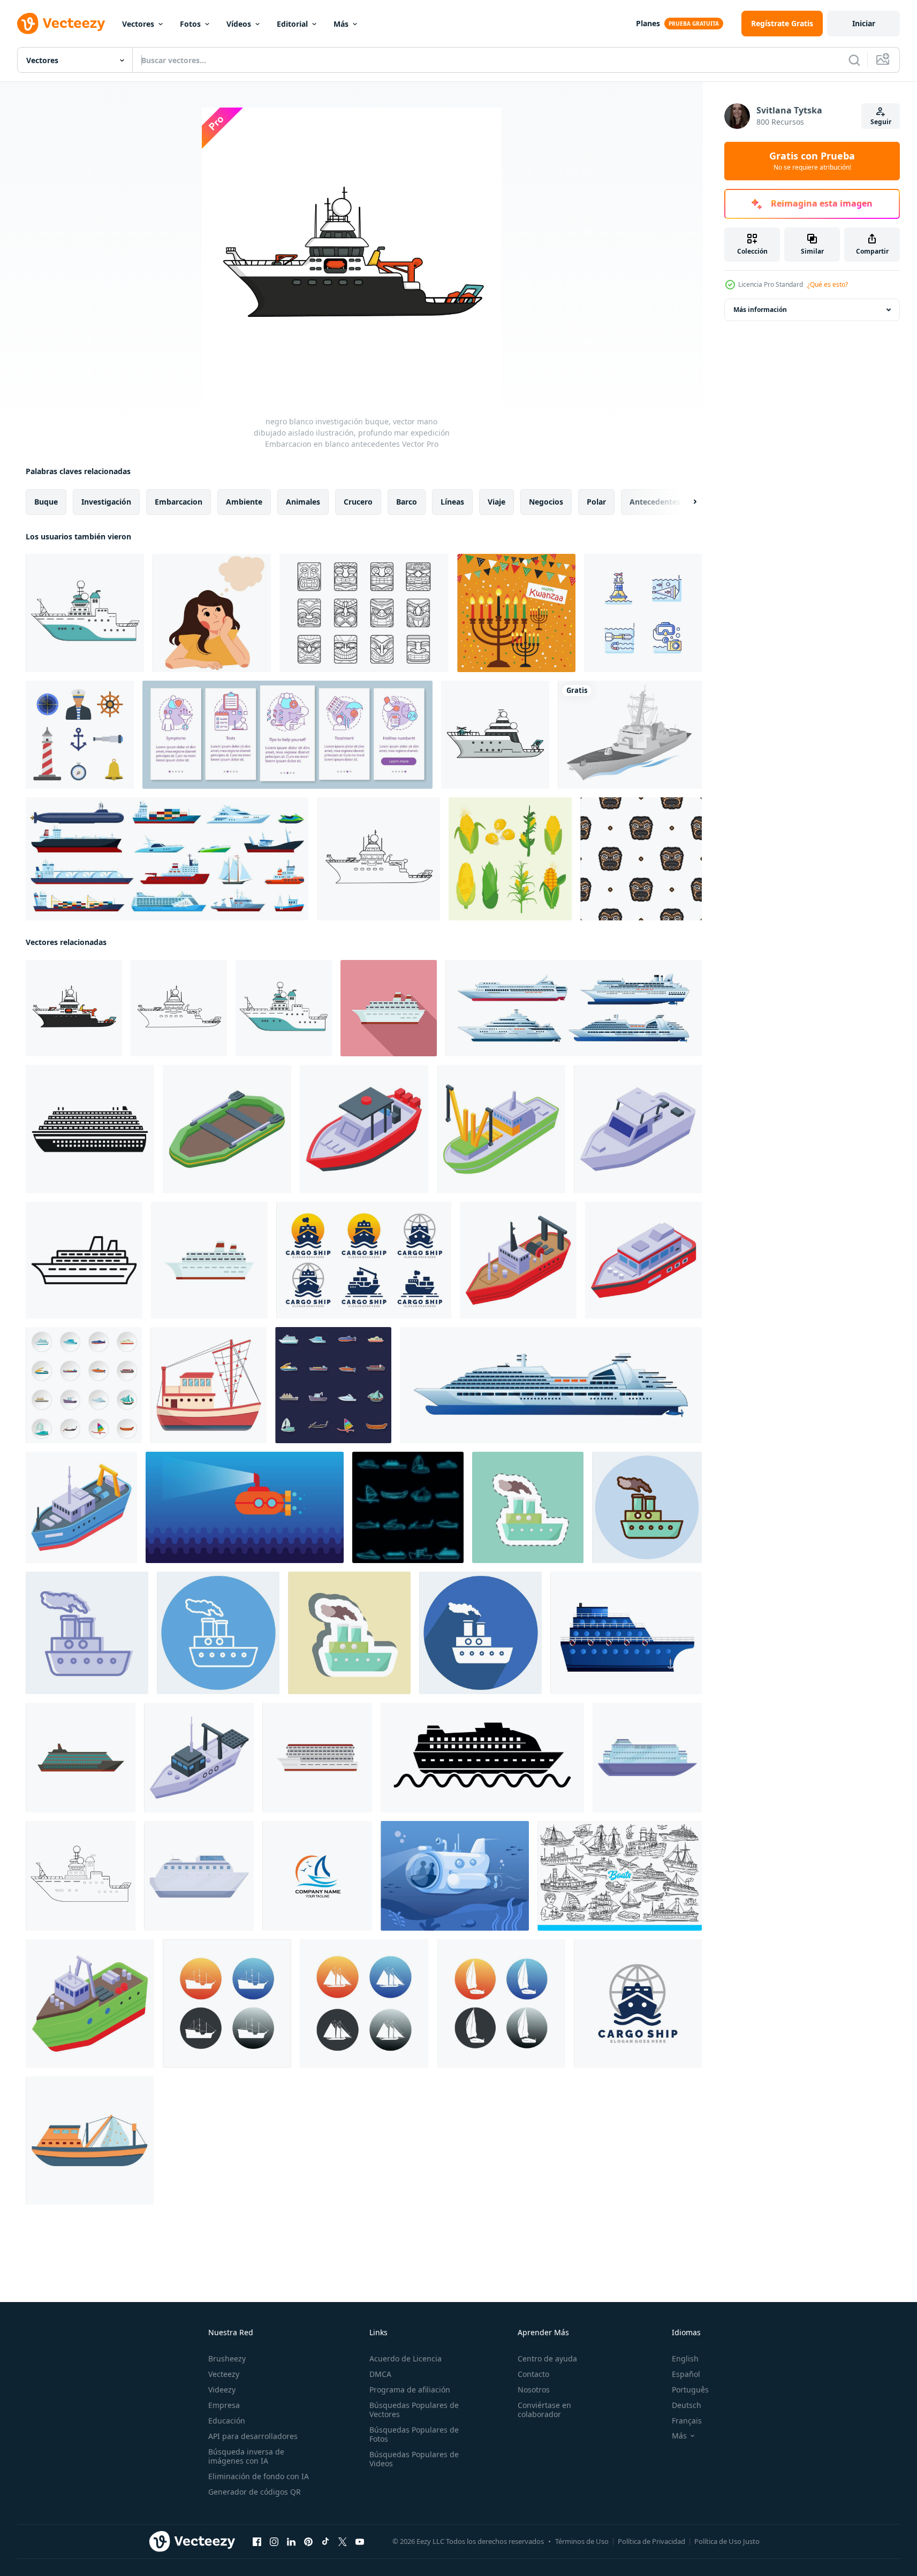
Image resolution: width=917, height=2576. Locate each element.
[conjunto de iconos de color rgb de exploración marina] (643, 613)
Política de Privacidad (651, 2541)
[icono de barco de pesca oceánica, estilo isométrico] (518, 1260)
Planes (648, 23)
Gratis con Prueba (812, 161)
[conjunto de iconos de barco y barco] (84, 1385)
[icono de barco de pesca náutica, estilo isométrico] (199, 1758)
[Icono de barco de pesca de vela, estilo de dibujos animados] (209, 1385)
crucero (358, 502)
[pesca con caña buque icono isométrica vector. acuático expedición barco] (364, 1129)
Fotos (190, 24)
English (685, 2358)
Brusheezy (227, 2358)
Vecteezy (224, 2374)
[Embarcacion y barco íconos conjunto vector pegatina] (333, 1385)
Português (690, 2390)
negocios (546, 502)
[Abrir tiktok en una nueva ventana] (325, 2542)
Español (686, 2374)
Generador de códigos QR (255, 2492)
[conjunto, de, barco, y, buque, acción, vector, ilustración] (227, 2003)
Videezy (222, 2390)
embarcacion (179, 502)
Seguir (881, 122)
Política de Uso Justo (727, 2541)
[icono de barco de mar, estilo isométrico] (643, 1260)
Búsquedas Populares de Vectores (414, 2410)
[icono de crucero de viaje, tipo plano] (389, 1008)
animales (303, 502)
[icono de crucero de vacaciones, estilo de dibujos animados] (647, 1758)
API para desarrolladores (253, 2436)
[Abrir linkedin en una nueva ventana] (291, 2542)
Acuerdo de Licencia (406, 2358)
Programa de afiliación (410, 2390)
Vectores (138, 24)
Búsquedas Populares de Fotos (414, 2434)
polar (596, 502)
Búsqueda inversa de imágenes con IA (246, 2456)
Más (341, 24)
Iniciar (864, 23)
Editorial (292, 24)
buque (46, 502)
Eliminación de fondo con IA (259, 2476)
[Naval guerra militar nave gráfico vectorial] (630, 735)
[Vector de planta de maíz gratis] (510, 859)
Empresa (224, 2405)
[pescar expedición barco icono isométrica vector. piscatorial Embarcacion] (501, 1129)
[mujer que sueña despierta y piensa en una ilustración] (212, 613)
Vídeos (239, 24)
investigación (106, 502)
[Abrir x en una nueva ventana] (343, 2542)
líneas (452, 502)
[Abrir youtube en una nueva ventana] (360, 2542)
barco (407, 502)
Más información (760, 310)
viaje (497, 502)
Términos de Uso (582, 2541)
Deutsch (687, 2405)
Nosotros (534, 2390)
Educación (227, 2421)
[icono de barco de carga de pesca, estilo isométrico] (90, 2003)
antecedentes (655, 502)
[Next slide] (686, 502)
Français (687, 2421)
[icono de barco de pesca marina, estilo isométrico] (81, 1507)
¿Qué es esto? (828, 284)
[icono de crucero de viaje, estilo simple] (90, 1129)
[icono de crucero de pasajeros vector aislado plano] (317, 1758)
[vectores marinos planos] (80, 735)
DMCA (380, 2374)
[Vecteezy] (61, 24)
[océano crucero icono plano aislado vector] (81, 1758)
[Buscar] (854, 60)
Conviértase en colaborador (544, 2410)
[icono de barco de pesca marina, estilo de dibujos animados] (90, 2140)
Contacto (533, 2374)
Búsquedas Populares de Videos (414, 2459)
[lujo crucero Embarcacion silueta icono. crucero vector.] (482, 1758)
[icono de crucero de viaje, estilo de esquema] (84, 1260)
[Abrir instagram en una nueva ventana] (274, 2542)
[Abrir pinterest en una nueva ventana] (308, 2542)
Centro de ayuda (547, 2358)
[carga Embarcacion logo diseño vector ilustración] (638, 2003)
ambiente (244, 502)
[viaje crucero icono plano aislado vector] (209, 1260)
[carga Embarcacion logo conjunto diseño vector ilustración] (364, 1260)
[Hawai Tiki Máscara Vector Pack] (364, 613)
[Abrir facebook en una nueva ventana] (257, 2542)
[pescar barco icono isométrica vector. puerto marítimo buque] (227, 1129)
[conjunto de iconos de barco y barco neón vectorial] (408, 1507)
